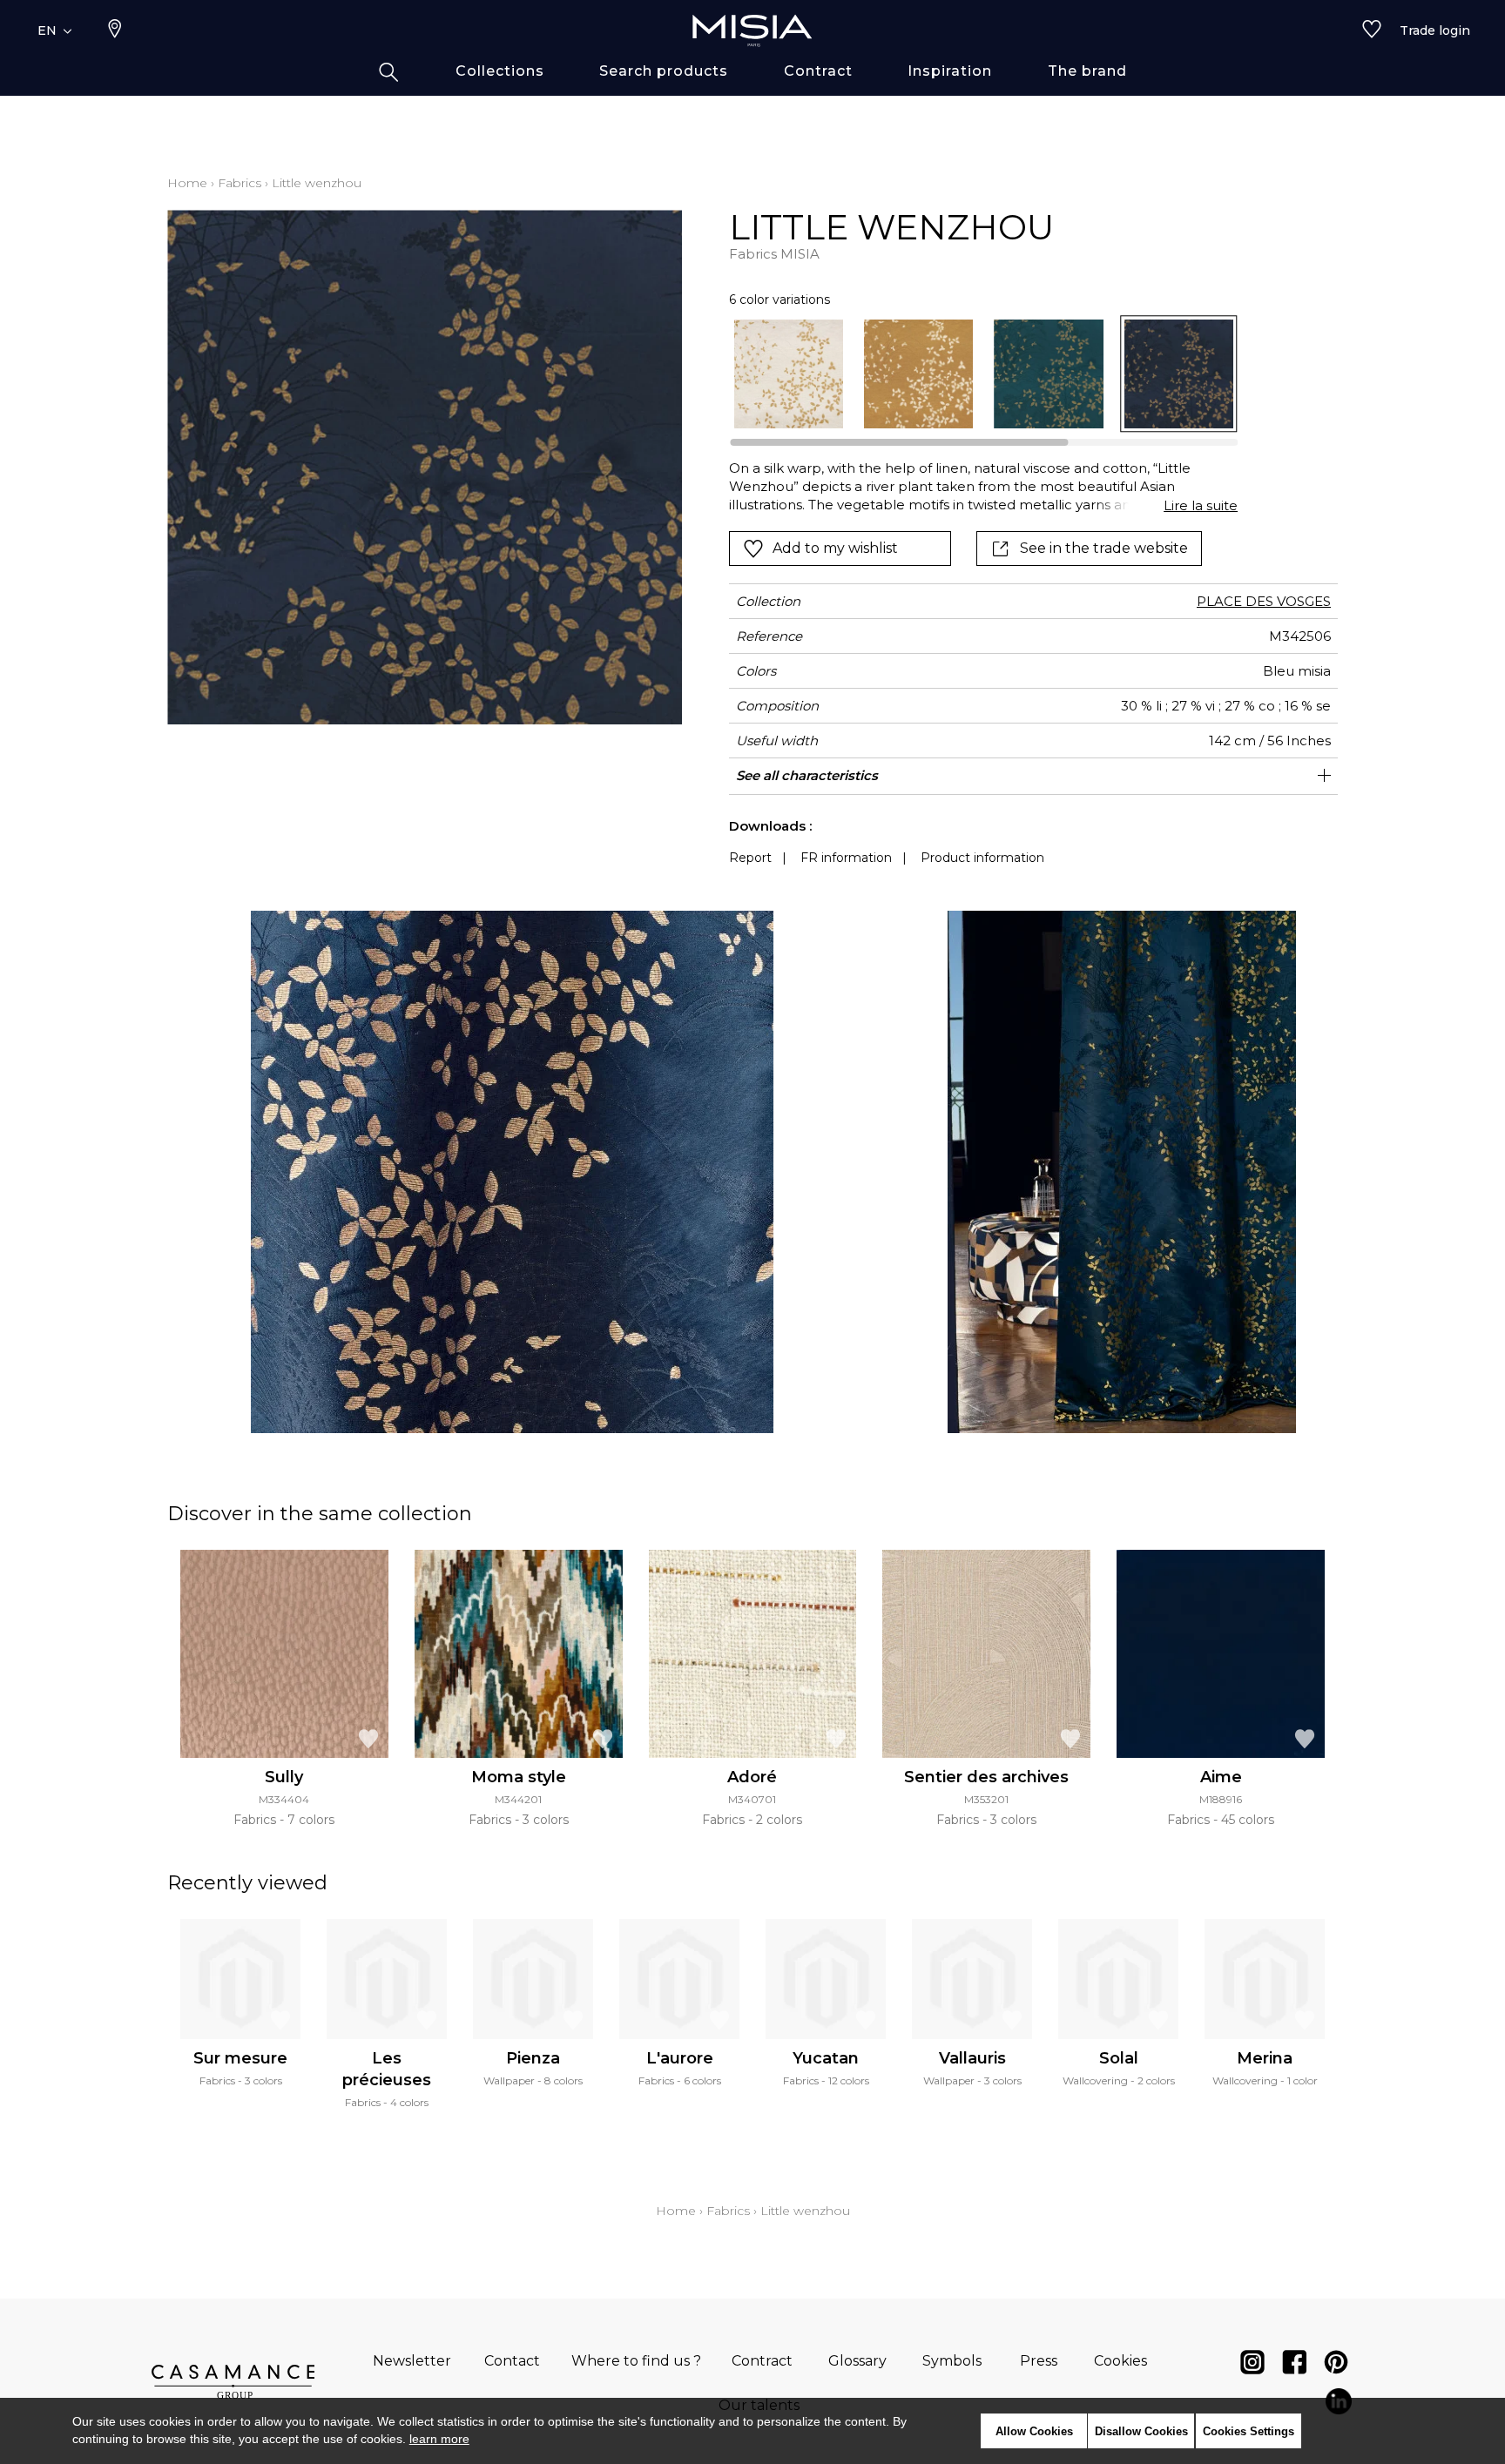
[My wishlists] (1372, 30)
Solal (1119, 2058)
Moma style (519, 1777)
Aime (1221, 1777)
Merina (1265, 2058)
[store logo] (752, 30)
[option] (789, 374)
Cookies (1120, 2361)
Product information (982, 858)
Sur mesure (240, 2058)
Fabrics (240, 183)
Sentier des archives (986, 1777)
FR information (846, 858)
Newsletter (412, 2361)
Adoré (752, 1777)
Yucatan (826, 2058)
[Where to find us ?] (115, 30)
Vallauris (972, 2058)
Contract (762, 2361)
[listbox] (973, 374)
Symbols (952, 2361)
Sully (284, 1777)
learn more (439, 2439)
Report (750, 858)
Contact (512, 2361)
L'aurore (680, 2058)
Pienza (533, 2058)
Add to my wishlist (835, 548)
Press (1039, 2361)
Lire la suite (1201, 505)
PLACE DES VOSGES (1264, 601)
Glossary (857, 2361)
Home (187, 183)
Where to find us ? (636, 2361)
